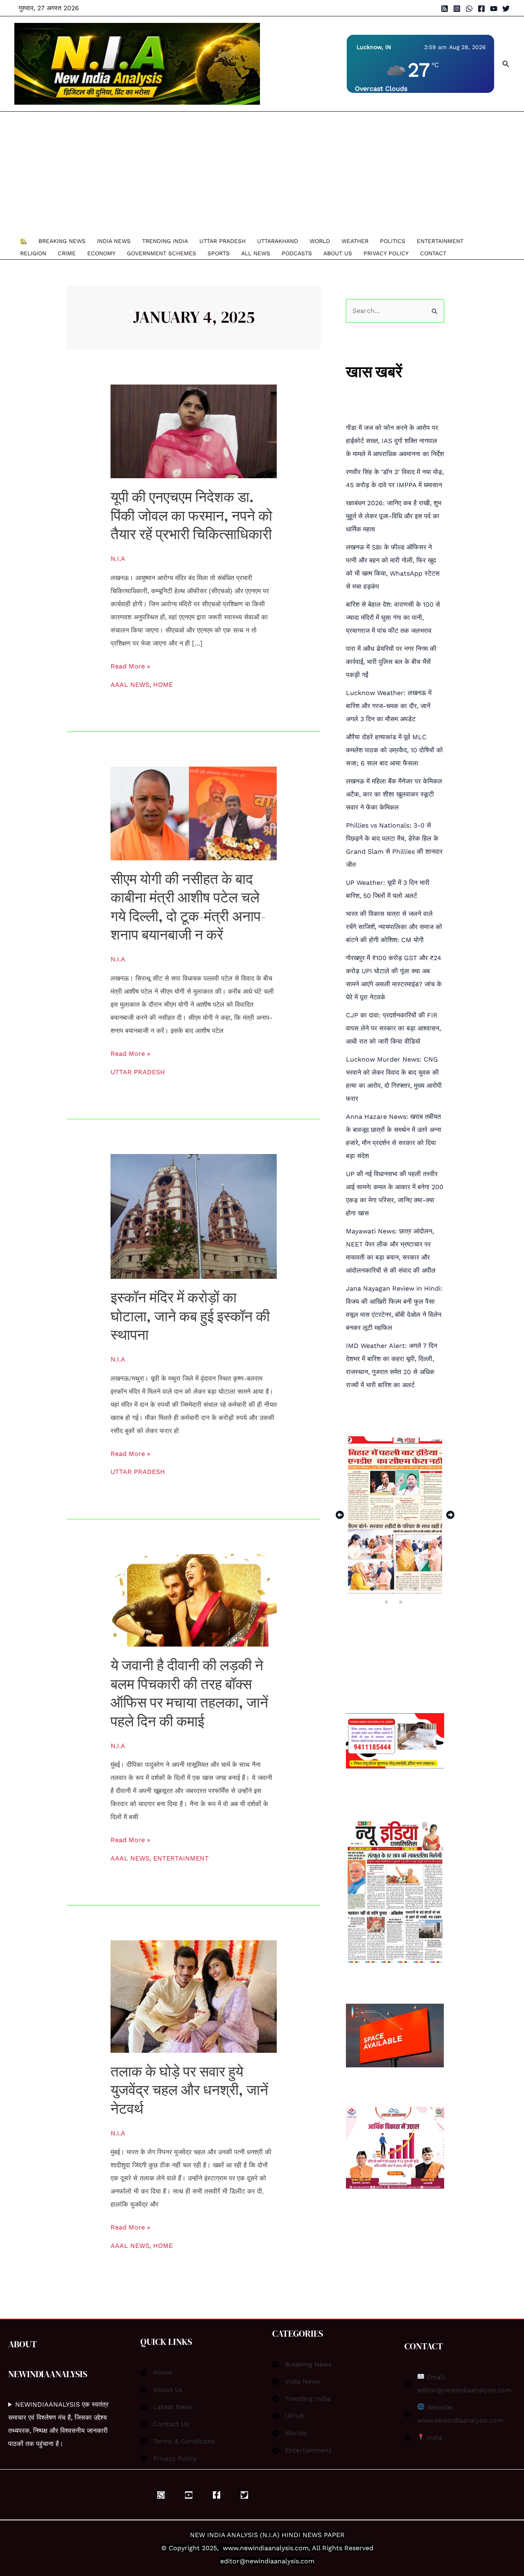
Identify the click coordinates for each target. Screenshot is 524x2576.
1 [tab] (358, 1589)
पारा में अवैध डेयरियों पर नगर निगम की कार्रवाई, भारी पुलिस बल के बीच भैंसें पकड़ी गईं (391, 662)
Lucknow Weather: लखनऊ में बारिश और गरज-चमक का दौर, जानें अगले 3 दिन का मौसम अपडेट (389, 706)
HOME (163, 685)
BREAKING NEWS (62, 241)
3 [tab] (387, 1589)
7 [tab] (387, 1602)
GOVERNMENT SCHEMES (161, 253)
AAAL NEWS (130, 685)
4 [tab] (402, 1589)
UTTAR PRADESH (222, 241)
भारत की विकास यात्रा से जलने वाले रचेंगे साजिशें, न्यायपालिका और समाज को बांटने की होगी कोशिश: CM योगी (394, 927)
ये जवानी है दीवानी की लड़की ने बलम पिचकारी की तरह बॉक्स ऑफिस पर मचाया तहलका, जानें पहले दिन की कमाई (189, 1693)
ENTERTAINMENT (440, 241)
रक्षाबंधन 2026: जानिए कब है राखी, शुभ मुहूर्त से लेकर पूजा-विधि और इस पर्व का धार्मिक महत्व (394, 516)
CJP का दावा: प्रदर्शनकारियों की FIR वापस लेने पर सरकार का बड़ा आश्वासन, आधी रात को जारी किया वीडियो (393, 1028)
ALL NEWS (256, 253)
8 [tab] (402, 1602)
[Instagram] (457, 9)
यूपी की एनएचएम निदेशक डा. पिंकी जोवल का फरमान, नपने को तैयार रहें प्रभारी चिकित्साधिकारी (191, 516)
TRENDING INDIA (165, 241)
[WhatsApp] (469, 9)
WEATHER (355, 241)
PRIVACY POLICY (386, 253)
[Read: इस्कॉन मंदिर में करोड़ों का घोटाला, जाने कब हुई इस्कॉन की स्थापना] (194, 1216)
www (230, 2548)
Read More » (130, 665)
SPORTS (219, 253)
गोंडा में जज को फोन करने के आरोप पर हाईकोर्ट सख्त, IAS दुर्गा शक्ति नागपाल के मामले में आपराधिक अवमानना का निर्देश (395, 441)
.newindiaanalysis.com (273, 2548)
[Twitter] (506, 9)
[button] (506, 64)
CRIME (67, 253)
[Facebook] (481, 9)
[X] (244, 2495)
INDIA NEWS (114, 241)
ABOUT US (338, 253)
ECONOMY (101, 253)
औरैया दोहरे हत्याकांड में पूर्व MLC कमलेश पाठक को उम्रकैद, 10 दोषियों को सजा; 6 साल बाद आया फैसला (394, 750)
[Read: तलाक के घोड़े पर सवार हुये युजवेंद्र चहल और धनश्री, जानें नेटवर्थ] (194, 1996)
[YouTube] (494, 9)
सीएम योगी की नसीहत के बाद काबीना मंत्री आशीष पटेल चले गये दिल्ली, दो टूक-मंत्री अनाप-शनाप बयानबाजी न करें (188, 907)
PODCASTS (297, 253)
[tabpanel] (395, 1515)
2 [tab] (373, 1589)
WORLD (320, 241)
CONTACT (433, 253)
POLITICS (393, 241)
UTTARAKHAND (278, 241)
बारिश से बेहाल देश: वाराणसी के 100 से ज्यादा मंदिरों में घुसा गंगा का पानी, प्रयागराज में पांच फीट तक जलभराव (393, 618)
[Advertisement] (258, 173)
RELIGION (33, 253)
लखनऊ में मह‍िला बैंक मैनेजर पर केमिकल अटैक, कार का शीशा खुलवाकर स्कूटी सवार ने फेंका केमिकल (394, 794)
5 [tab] (416, 1589)
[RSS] (445, 9)
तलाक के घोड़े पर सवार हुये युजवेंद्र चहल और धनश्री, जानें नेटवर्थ (189, 2090)
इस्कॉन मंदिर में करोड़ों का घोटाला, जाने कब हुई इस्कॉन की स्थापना (190, 1316)
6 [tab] (430, 1589)
